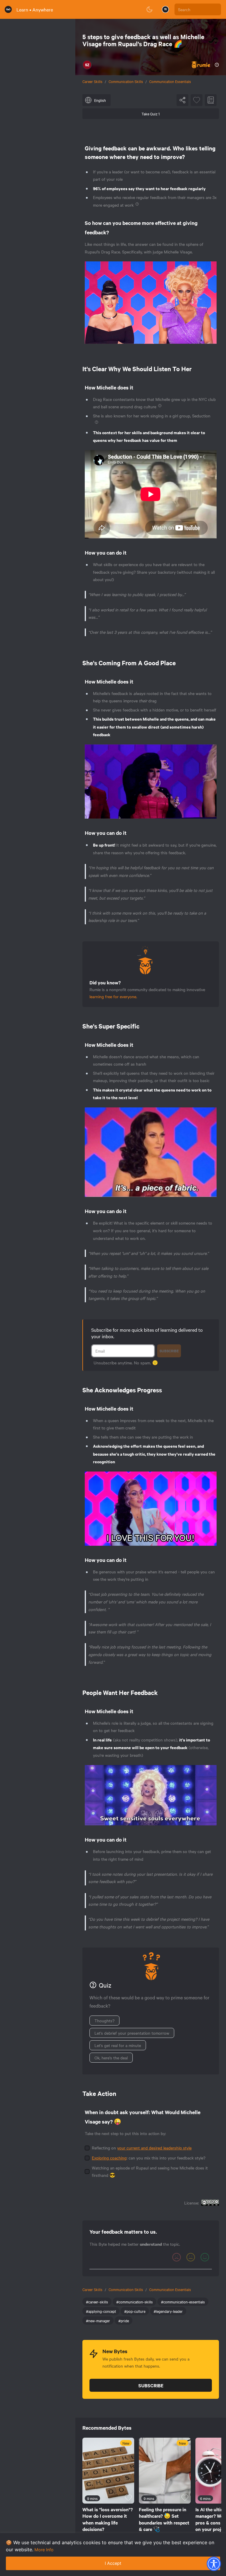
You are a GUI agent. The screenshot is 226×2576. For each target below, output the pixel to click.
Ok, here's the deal (111, 2058)
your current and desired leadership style (154, 2148)
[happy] (205, 2257)
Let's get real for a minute (118, 2045)
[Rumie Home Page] (8, 9)
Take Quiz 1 (151, 114)
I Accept (113, 2563)
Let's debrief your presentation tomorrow (132, 2033)
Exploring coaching (109, 2158)
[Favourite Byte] (197, 100)
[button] (214, 2564)
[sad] (177, 2257)
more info (44, 2550)
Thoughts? (104, 2021)
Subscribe (169, 1351)
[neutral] (191, 2257)
